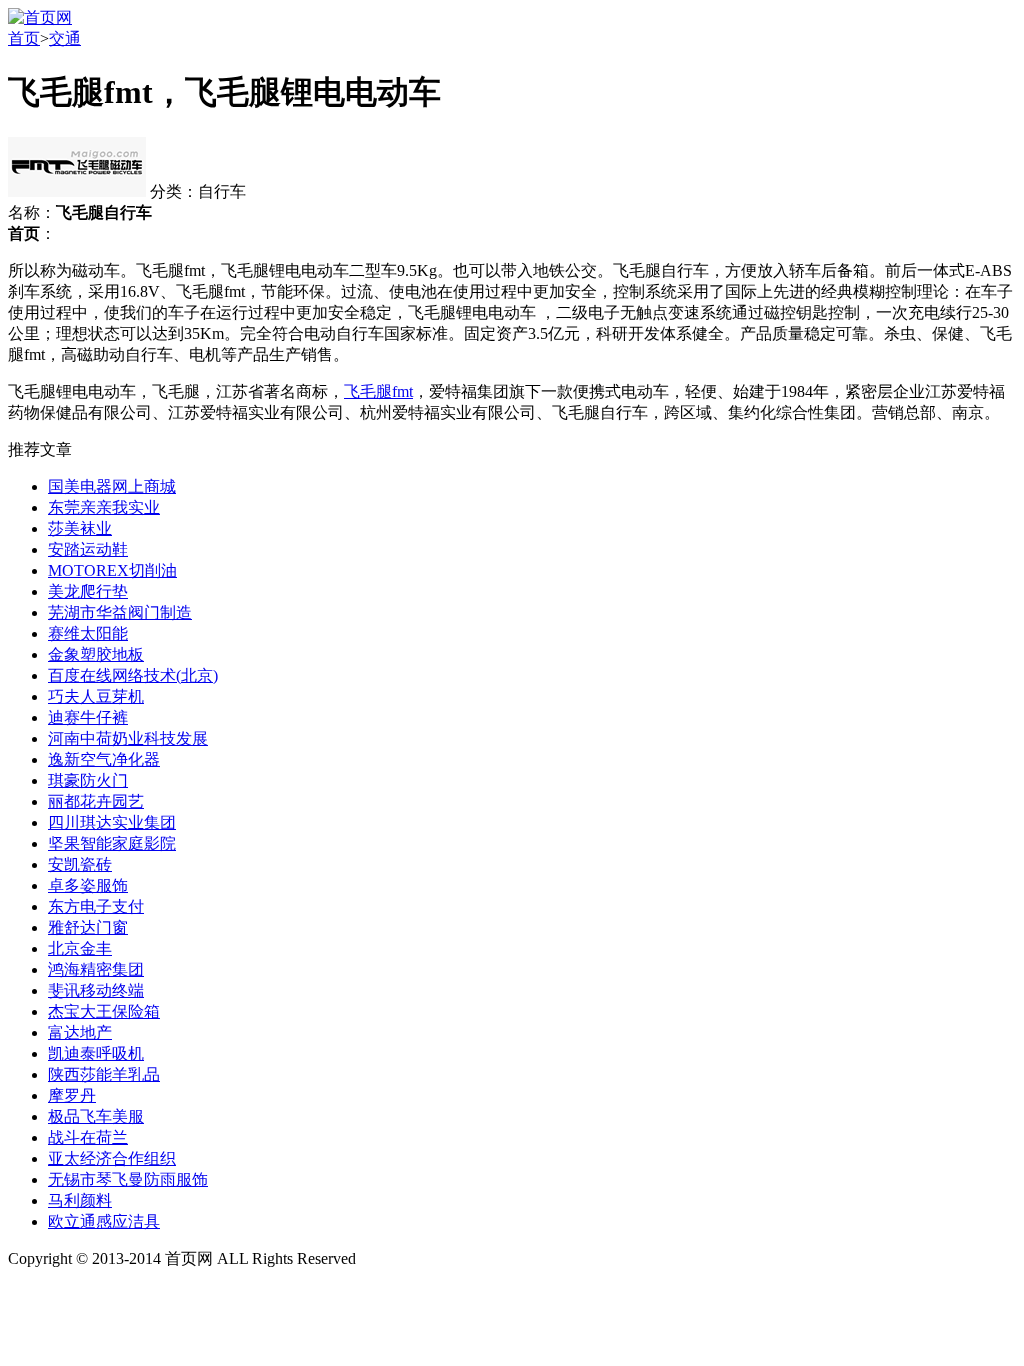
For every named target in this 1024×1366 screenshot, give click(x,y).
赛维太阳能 (88, 633)
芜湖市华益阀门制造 (120, 612)
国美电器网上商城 (112, 486)
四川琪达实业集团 (112, 822)
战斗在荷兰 (88, 1137)
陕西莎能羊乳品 (104, 1074)
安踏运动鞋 (88, 549)
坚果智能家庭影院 (112, 843)
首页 (24, 38)
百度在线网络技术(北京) (133, 675)
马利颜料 (80, 1200)
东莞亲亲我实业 (104, 507)
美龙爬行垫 (88, 591)
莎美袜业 (80, 528)
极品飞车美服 (96, 1116)
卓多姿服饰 (88, 885)
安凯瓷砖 (80, 864)
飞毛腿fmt (378, 391)
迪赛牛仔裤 (88, 717)
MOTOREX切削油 (112, 570)
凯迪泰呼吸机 (96, 1053)
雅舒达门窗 (88, 927)
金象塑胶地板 (96, 654)
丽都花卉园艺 (96, 801)
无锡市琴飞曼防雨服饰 (128, 1179)
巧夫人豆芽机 (96, 696)
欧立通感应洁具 (104, 1221)
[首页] (40, 17)
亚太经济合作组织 (112, 1158)
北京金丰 (80, 948)
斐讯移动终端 (96, 990)
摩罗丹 (72, 1095)
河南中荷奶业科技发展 (128, 738)
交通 (65, 38)
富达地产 (80, 1032)
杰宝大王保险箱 (104, 1011)
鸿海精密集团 (96, 969)
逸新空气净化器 (104, 759)
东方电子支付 (96, 906)
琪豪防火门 (88, 780)
